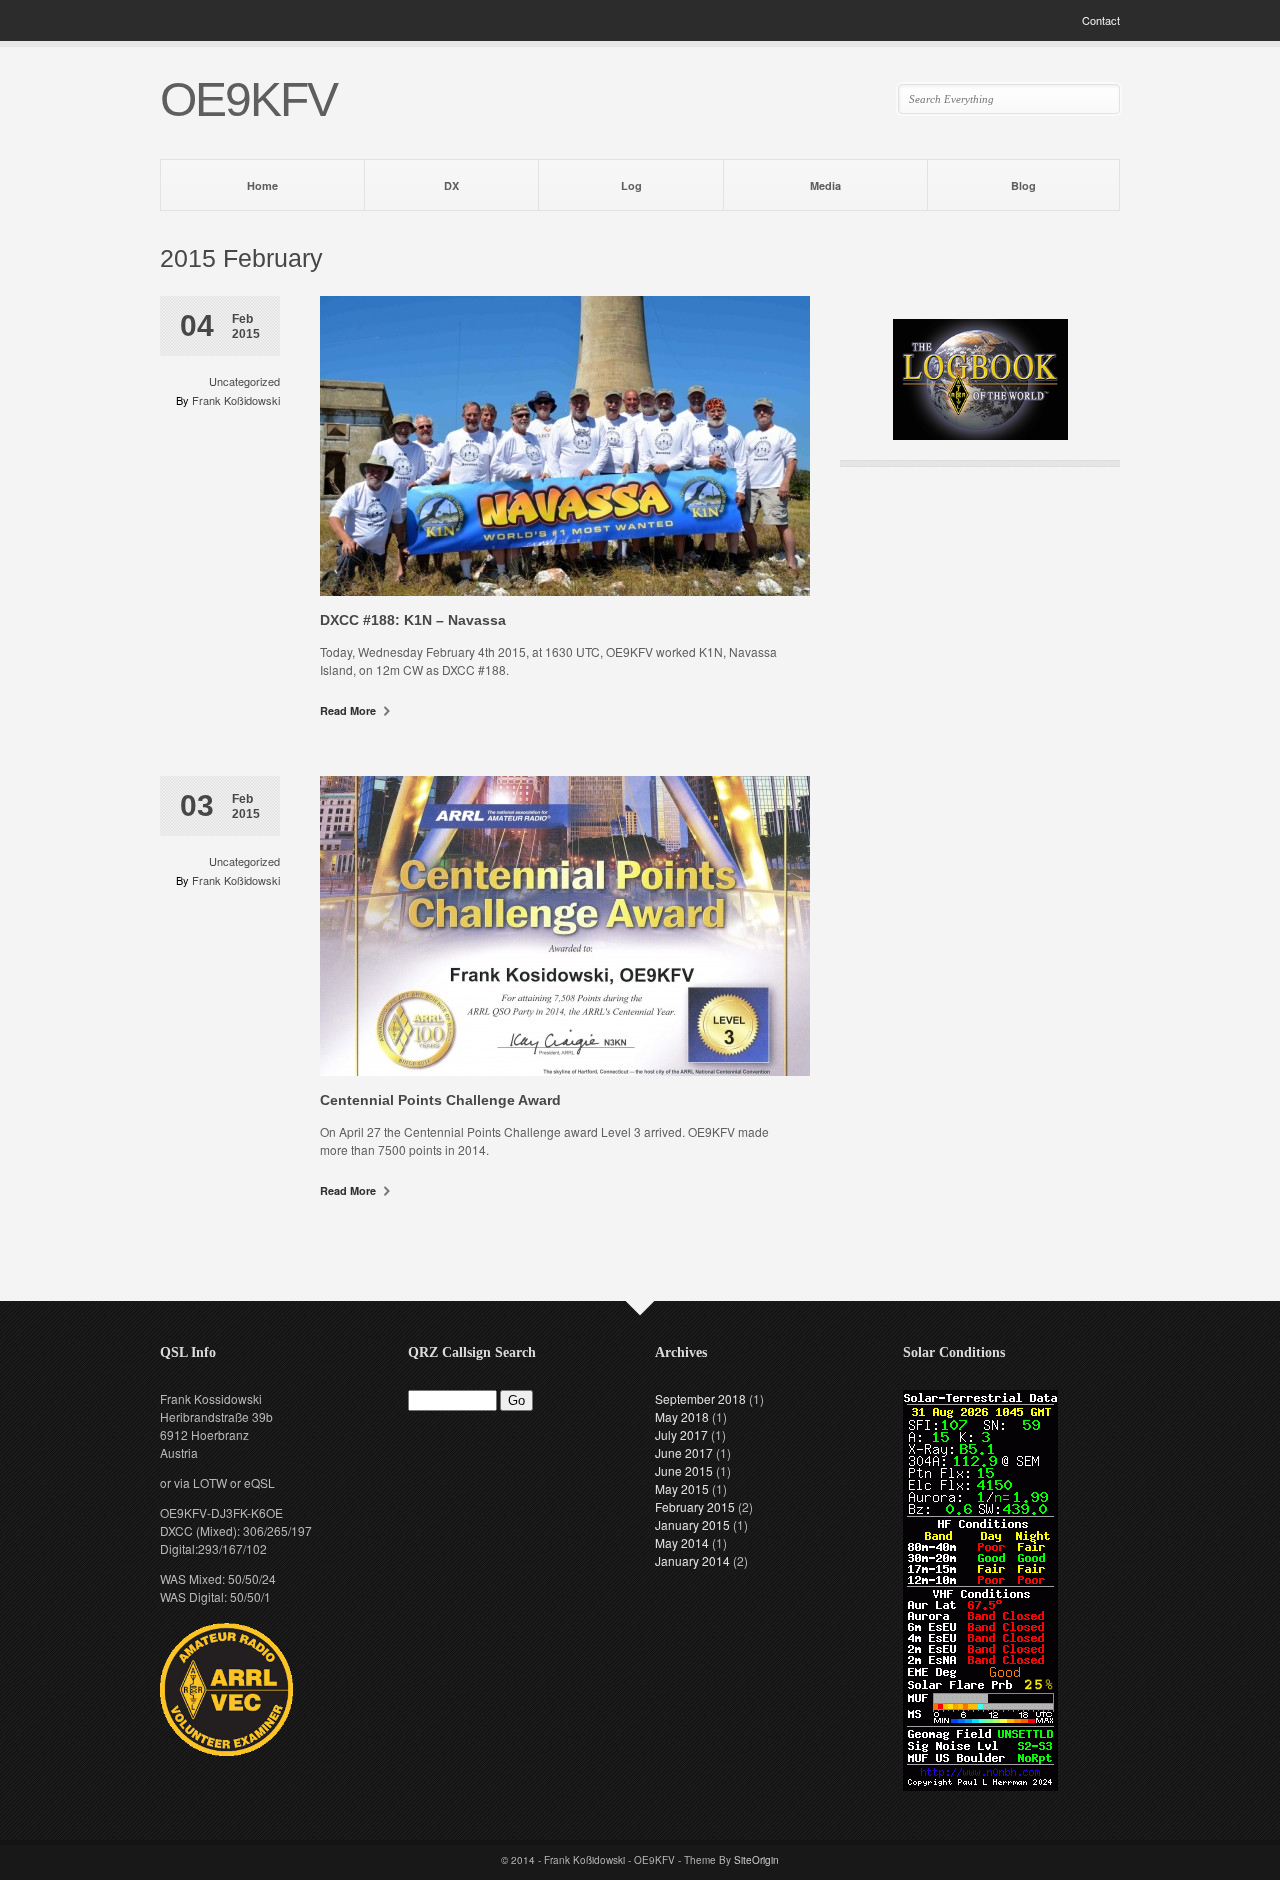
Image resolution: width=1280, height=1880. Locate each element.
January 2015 (692, 1524)
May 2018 (682, 1416)
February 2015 (695, 1506)
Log (631, 185)
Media (825, 185)
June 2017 (684, 1452)
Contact (1101, 20)
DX (451, 185)
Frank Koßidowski (236, 400)
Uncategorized (244, 381)
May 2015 (682, 1488)
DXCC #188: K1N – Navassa (413, 620)
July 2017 (681, 1434)
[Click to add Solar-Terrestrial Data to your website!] (980, 1785)
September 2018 (700, 1398)
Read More (349, 710)
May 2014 (682, 1542)
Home (262, 185)
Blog (1023, 185)
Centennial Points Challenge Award (440, 1100)
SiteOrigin (756, 1860)
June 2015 (684, 1470)
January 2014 (692, 1560)
